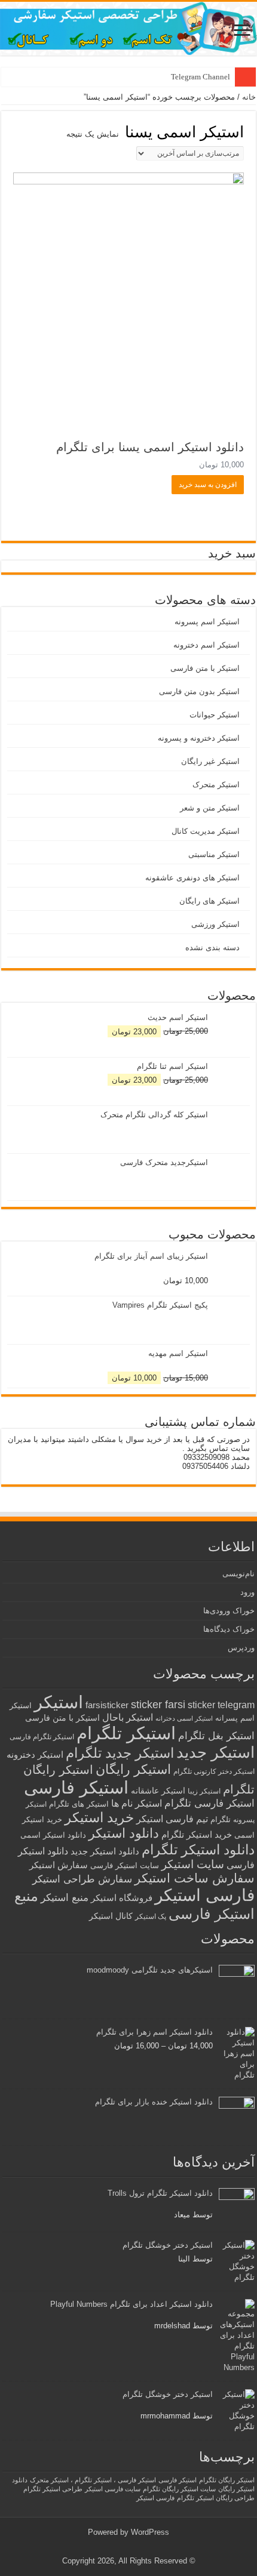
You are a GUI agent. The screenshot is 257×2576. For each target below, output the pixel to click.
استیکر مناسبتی (214, 854)
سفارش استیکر (59, 1865)
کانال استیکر (111, 1916)
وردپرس (241, 1648)
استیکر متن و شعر (210, 808)
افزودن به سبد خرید (208, 485)
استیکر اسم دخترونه (206, 645)
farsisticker (107, 1705)
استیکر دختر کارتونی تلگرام (214, 1771)
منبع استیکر (65, 1898)
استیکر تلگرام (126, 1733)
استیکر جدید (215, 1752)
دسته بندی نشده (212, 947)
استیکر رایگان (133, 1769)
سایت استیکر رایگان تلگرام (179, 2489)
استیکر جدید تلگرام (120, 1753)
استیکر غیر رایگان (210, 761)
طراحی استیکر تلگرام (53, 2489)
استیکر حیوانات (215, 715)
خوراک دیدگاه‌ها (229, 1629)
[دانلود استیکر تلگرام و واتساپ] (128, 29)
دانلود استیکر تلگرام (198, 1850)
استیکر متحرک (216, 785)
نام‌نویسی (238, 1574)
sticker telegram (221, 1705)
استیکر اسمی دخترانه (184, 1718)
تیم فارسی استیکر (172, 1819)
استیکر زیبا (204, 1791)
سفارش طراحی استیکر (82, 1879)
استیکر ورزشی (215, 924)
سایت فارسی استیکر (113, 2489)
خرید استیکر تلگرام (197, 1834)
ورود (247, 1592)
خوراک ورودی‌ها (229, 1611)
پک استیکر (151, 1916)
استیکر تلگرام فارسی (42, 1737)
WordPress (150, 2532)
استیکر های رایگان (209, 901)
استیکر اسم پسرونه (207, 622)
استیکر (59, 1702)
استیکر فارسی (76, 1788)
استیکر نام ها (137, 1803)
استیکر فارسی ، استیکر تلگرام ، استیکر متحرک (93, 2480)
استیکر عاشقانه (158, 1791)
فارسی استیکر (205, 1895)
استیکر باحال (128, 1717)
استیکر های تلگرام (79, 1804)
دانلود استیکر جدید (105, 1851)
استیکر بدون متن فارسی (199, 691)
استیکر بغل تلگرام (216, 1736)
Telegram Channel (201, 77)
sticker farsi (158, 1705)
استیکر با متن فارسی (205, 668)
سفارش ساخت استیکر (195, 1878)
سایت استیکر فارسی (125, 1865)
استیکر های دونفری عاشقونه (192, 878)
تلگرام (221, 1819)
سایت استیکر (193, 1864)
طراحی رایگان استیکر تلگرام (216, 2498)
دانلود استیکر (124, 1833)
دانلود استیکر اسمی (53, 1835)
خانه (249, 97)
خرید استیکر (99, 1817)
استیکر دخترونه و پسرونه (199, 738)
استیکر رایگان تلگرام (227, 2480)
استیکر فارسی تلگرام (209, 1803)
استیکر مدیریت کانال (206, 831)
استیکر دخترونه (35, 1754)
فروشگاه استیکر (122, 1898)
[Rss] (138, 2547)
